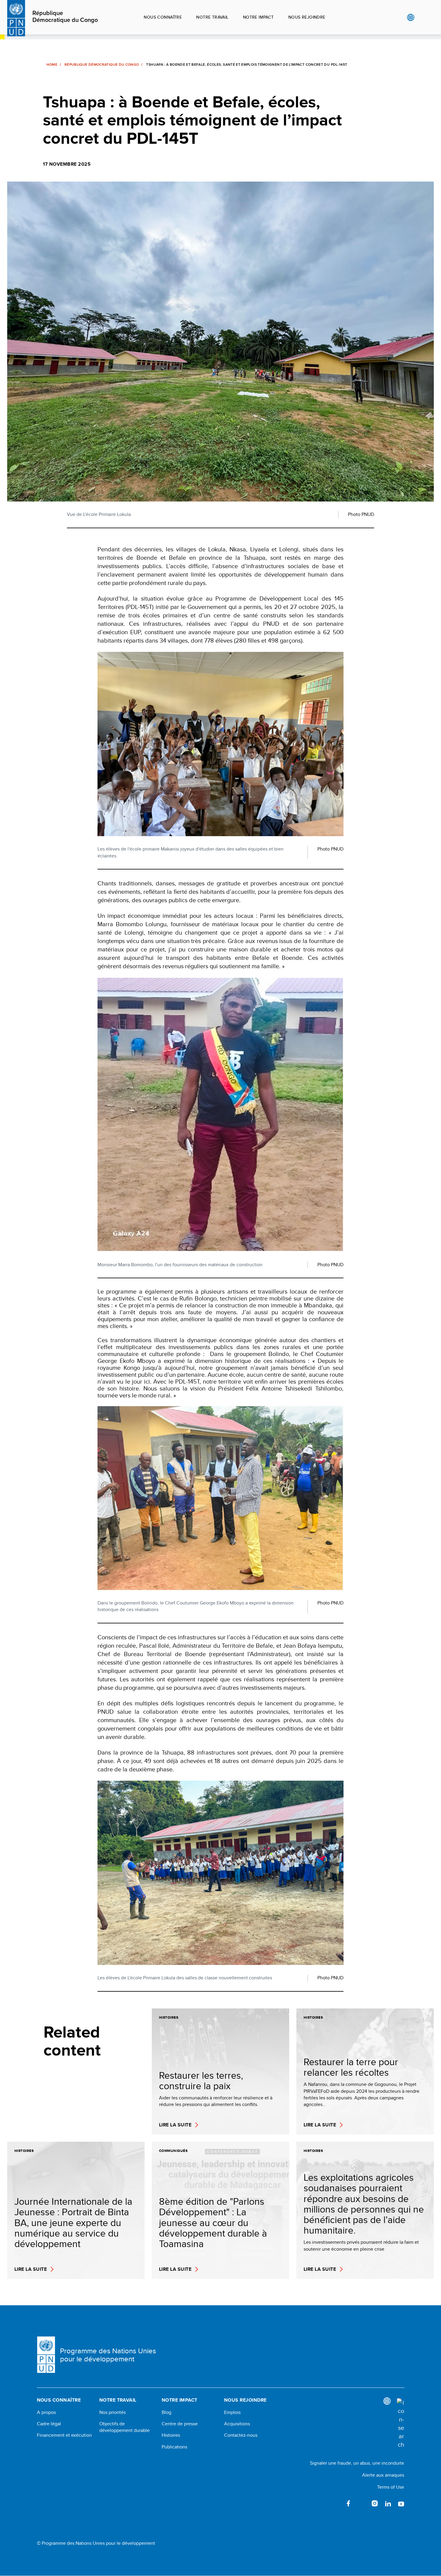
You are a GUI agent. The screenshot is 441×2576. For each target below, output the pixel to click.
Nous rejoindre (307, 17)
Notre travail (212, 17)
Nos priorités (112, 2412)
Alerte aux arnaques (383, 2475)
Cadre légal (49, 2424)
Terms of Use (391, 2487)
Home (52, 65)
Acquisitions (237, 2424)
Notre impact (258, 17)
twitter (361, 2503)
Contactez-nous (241, 2435)
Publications (174, 2447)
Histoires (171, 2435)
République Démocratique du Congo (65, 17)
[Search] (400, 2424)
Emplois (232, 2412)
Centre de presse (180, 2424)
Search (423, 17)
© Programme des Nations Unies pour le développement (96, 2543)
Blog (166, 2412)
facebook (348, 2503)
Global (411, 17)
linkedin (388, 2503)
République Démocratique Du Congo (102, 65)
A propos (46, 2412)
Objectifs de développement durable (124, 2427)
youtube (401, 2503)
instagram (375, 2503)
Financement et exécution (64, 2435)
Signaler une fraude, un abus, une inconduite (357, 2463)
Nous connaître (163, 17)
